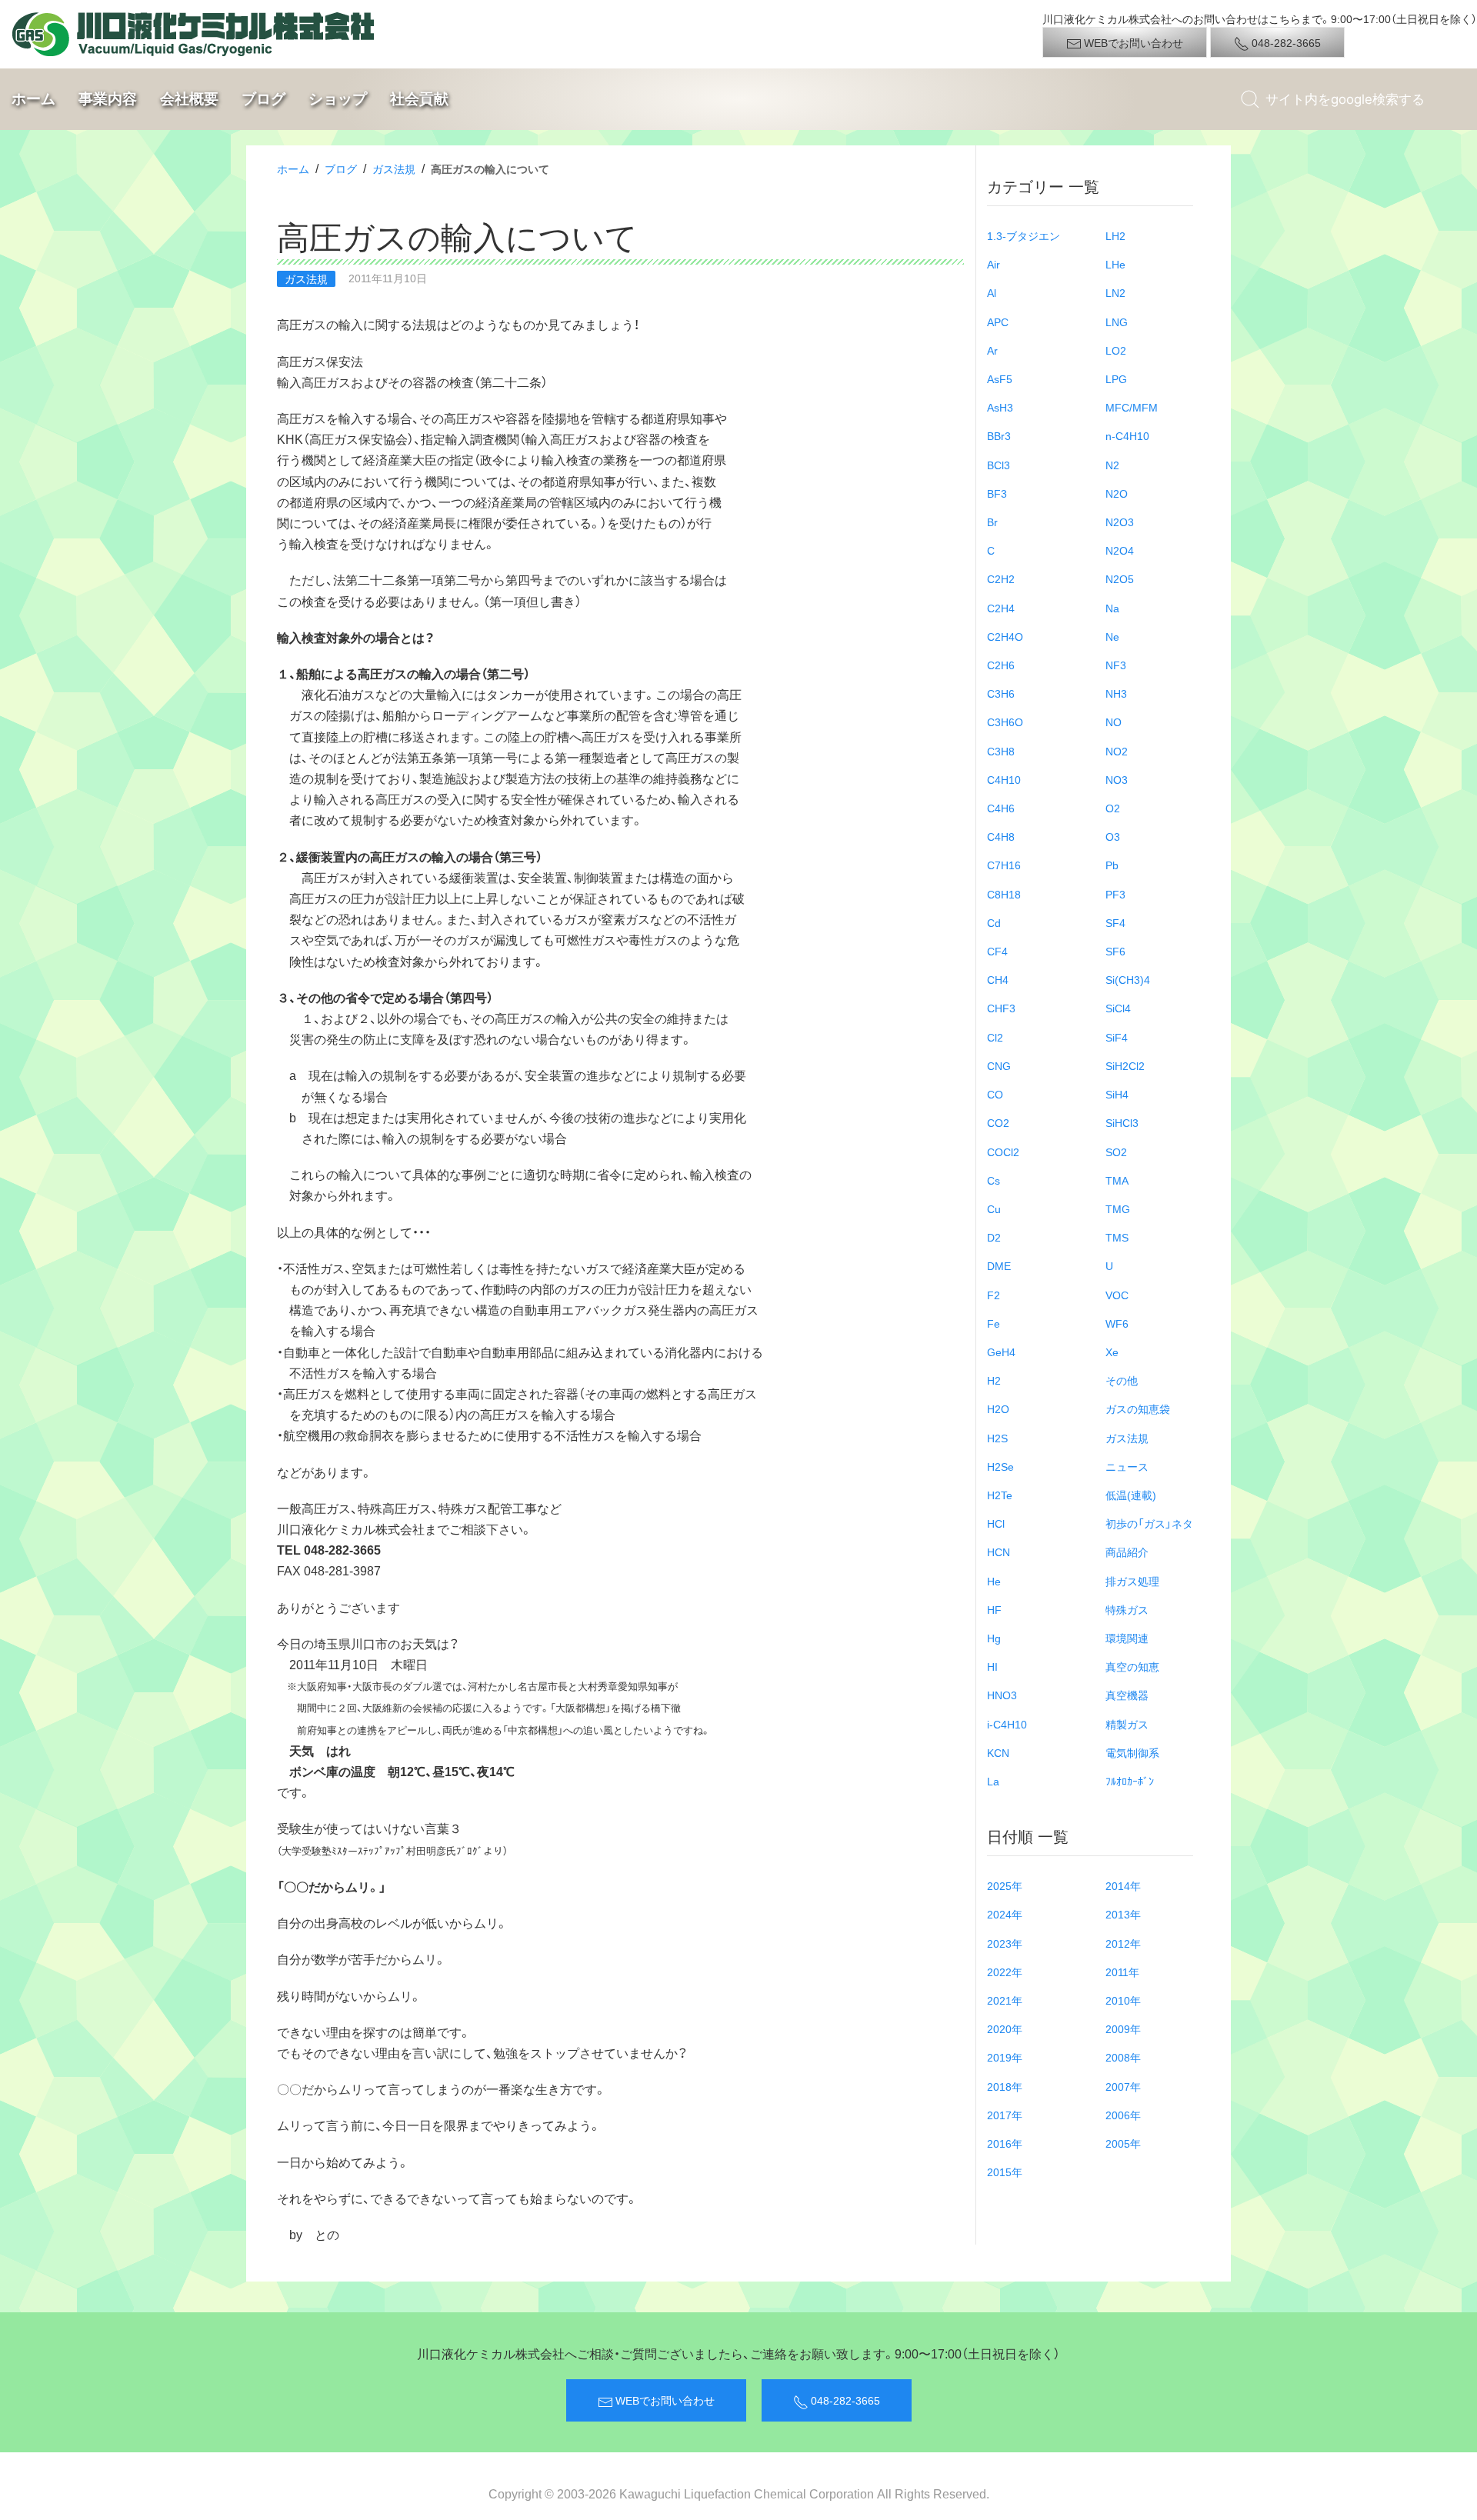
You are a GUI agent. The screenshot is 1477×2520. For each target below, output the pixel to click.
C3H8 (1001, 751)
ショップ (338, 98)
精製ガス (1127, 1724)
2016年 (1005, 2143)
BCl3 (999, 465)
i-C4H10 (1007, 1724)
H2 (994, 1380)
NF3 (1116, 665)
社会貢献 (419, 98)
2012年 (1123, 1943)
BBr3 (999, 435)
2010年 (1123, 2000)
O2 (1113, 808)
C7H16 (1004, 865)
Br (992, 522)
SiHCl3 (1122, 1122)
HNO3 (1002, 1695)
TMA (1117, 1180)
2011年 (1122, 1972)
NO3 (1117, 779)
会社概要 (189, 98)
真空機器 (1127, 1695)
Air (994, 264)
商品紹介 (1127, 1552)
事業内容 (108, 98)
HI (992, 1666)
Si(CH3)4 (1128, 979)
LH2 (1115, 235)
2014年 (1123, 1885)
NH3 (1116, 693)
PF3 (1115, 894)
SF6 (1115, 951)
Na (1112, 608)
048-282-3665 (1285, 42)
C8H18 (1004, 894)
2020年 (1005, 2028)
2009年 (1123, 2028)
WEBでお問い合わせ (1132, 42)
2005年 (1123, 2143)
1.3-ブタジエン (1024, 235)
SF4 (1115, 922)
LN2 (1115, 292)
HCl (996, 1523)
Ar (992, 350)
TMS (1117, 1237)
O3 (1113, 836)
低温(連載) (1131, 1495)
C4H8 (1001, 836)
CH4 (998, 979)
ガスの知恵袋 (1138, 1408)
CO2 (998, 1122)
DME (999, 1265)
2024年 (1005, 1914)
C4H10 (1004, 779)
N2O (1117, 493)
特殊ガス (1127, 1609)
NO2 (1117, 751)
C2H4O (1005, 636)
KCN (998, 1752)
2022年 (1005, 1972)
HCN (999, 1552)
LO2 (1116, 350)
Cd (994, 922)
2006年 (1123, 2115)
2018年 (1005, 2086)
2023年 (1005, 1943)
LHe (1115, 264)
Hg (994, 1638)
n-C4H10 (1127, 435)
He (994, 1581)
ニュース (1127, 1466)
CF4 (997, 951)
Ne (1112, 636)
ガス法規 (394, 168)
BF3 (997, 493)
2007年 (1123, 2086)
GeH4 (1001, 1352)
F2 (994, 1295)
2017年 (1005, 2115)
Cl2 (995, 1037)
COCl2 (1003, 1152)
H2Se (1000, 1466)
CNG (999, 1065)
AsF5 (1000, 378)
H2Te (1000, 1495)
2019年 (1005, 2057)
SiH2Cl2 (1125, 1065)
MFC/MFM (1132, 407)
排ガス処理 (1132, 1581)
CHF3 (1001, 1008)
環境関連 (1127, 1638)
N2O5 (1120, 578)
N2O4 (1120, 550)
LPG (1116, 378)
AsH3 (1000, 407)
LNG (1117, 322)
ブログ (263, 98)
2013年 (1123, 1914)
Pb (1112, 865)
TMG (1118, 1208)
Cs (994, 1180)
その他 (1122, 1380)
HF (994, 1609)
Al (992, 292)
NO (1114, 722)
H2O (998, 1408)
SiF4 (1117, 1037)
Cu (994, 1208)
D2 (994, 1237)
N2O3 (1120, 522)
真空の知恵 (1132, 1666)
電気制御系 (1132, 1752)
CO (995, 1094)
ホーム (33, 98)
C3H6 (1001, 693)
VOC (1117, 1295)
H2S (997, 1438)
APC (998, 322)
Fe (994, 1323)
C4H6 (1001, 808)
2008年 (1123, 2057)
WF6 (1117, 1323)
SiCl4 (1118, 1008)
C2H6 (1001, 665)
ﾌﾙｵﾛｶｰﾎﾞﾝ (1130, 1781)
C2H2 (1001, 578)
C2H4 (1001, 608)
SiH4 (1117, 1094)
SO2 (1116, 1152)
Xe (1112, 1352)
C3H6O (1005, 722)
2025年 (1005, 1885)
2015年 (1005, 2172)
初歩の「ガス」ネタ (1149, 1523)
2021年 (1005, 2000)
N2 (1112, 465)
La (993, 1781)
